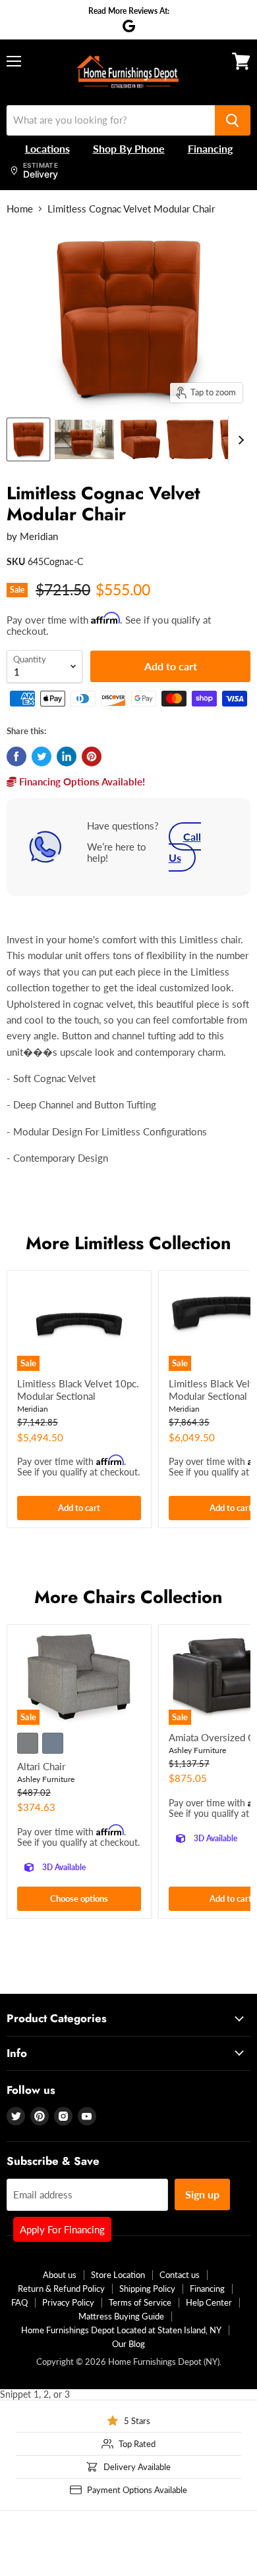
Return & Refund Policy (61, 2289)
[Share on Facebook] (16, 756)
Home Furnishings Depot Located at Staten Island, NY (121, 2330)
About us (60, 2275)
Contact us (180, 2275)
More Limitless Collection (128, 1243)
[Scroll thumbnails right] (239, 440)
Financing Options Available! (81, 781)
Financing (207, 2289)
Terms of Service (140, 2302)
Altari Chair (41, 1766)
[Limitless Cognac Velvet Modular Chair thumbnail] (28, 439)
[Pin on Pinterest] (92, 756)
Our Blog (128, 2344)
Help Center (209, 2302)
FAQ (19, 2302)
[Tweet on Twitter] (42, 756)
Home (20, 209)
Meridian (39, 536)
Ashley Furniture (46, 1779)
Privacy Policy (68, 2302)
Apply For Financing (62, 2229)
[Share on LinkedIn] (67, 756)
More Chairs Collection (128, 1597)
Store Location (118, 2275)
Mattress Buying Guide (121, 2316)
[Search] (233, 120)
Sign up (202, 2194)
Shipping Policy (147, 2289)
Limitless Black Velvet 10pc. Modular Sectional (78, 1390)
